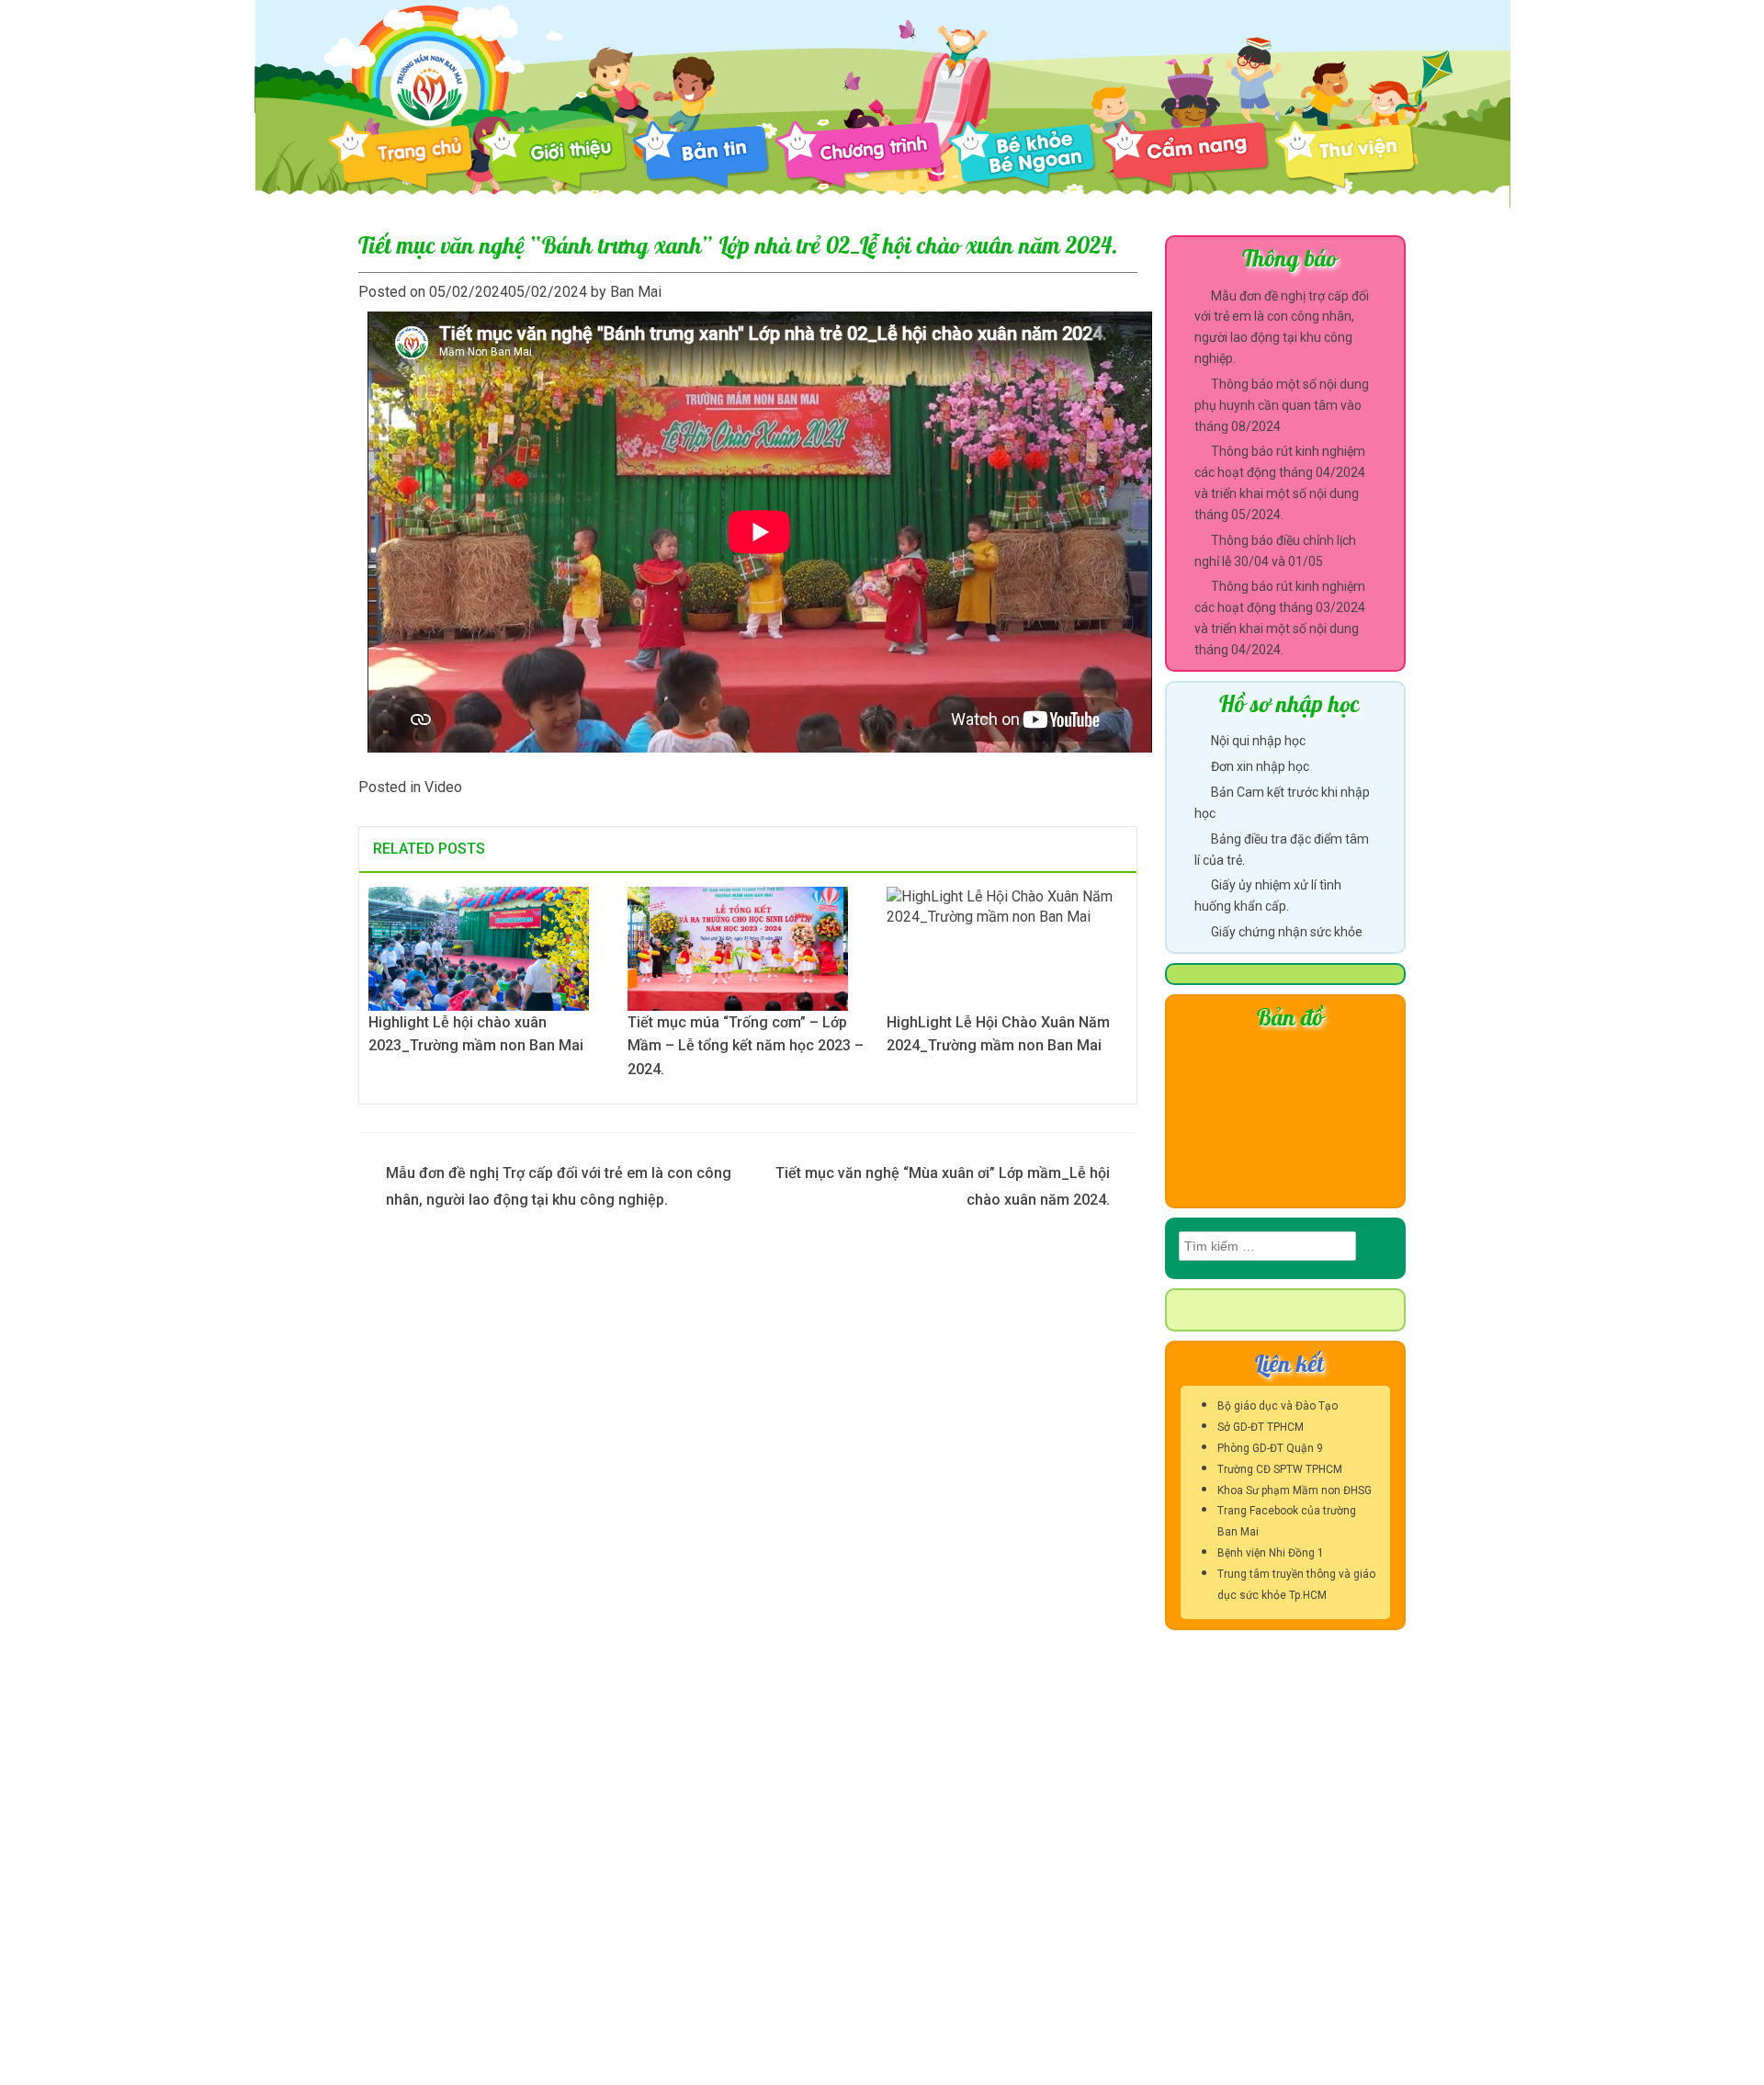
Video (443, 787)
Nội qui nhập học (1258, 741)
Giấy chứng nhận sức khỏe (1287, 932)
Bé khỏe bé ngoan (1022, 155)
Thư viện (1358, 155)
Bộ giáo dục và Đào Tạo (1278, 1406)
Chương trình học (859, 155)
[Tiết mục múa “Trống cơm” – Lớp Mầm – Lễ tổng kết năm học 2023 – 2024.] (738, 947)
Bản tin (701, 155)
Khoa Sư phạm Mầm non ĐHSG (1295, 1490)
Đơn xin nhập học (1260, 766)
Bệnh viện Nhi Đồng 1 (1271, 1553)
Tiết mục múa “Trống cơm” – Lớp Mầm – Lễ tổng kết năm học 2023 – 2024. (746, 1046)
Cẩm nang (1186, 155)
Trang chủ (401, 156)
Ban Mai (636, 292)
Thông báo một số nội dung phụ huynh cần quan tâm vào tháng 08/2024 (1282, 405)
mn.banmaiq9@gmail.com (475, 1891)
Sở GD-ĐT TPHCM (1261, 1427)
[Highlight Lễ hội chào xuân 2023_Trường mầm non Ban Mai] (479, 947)
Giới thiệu (553, 155)
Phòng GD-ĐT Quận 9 (1270, 1448)
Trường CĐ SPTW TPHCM (1280, 1469)
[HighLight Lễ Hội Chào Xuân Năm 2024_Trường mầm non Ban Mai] (1007, 947)
